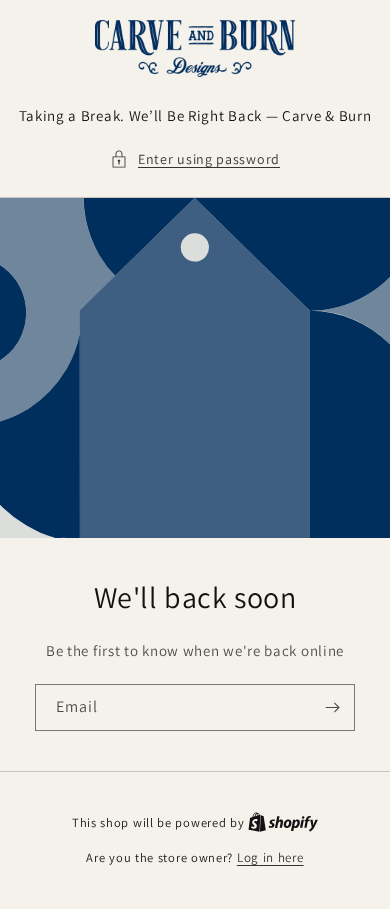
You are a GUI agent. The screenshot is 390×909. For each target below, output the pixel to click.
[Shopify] (283, 822)
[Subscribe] (332, 707)
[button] (195, 159)
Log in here (270, 857)
